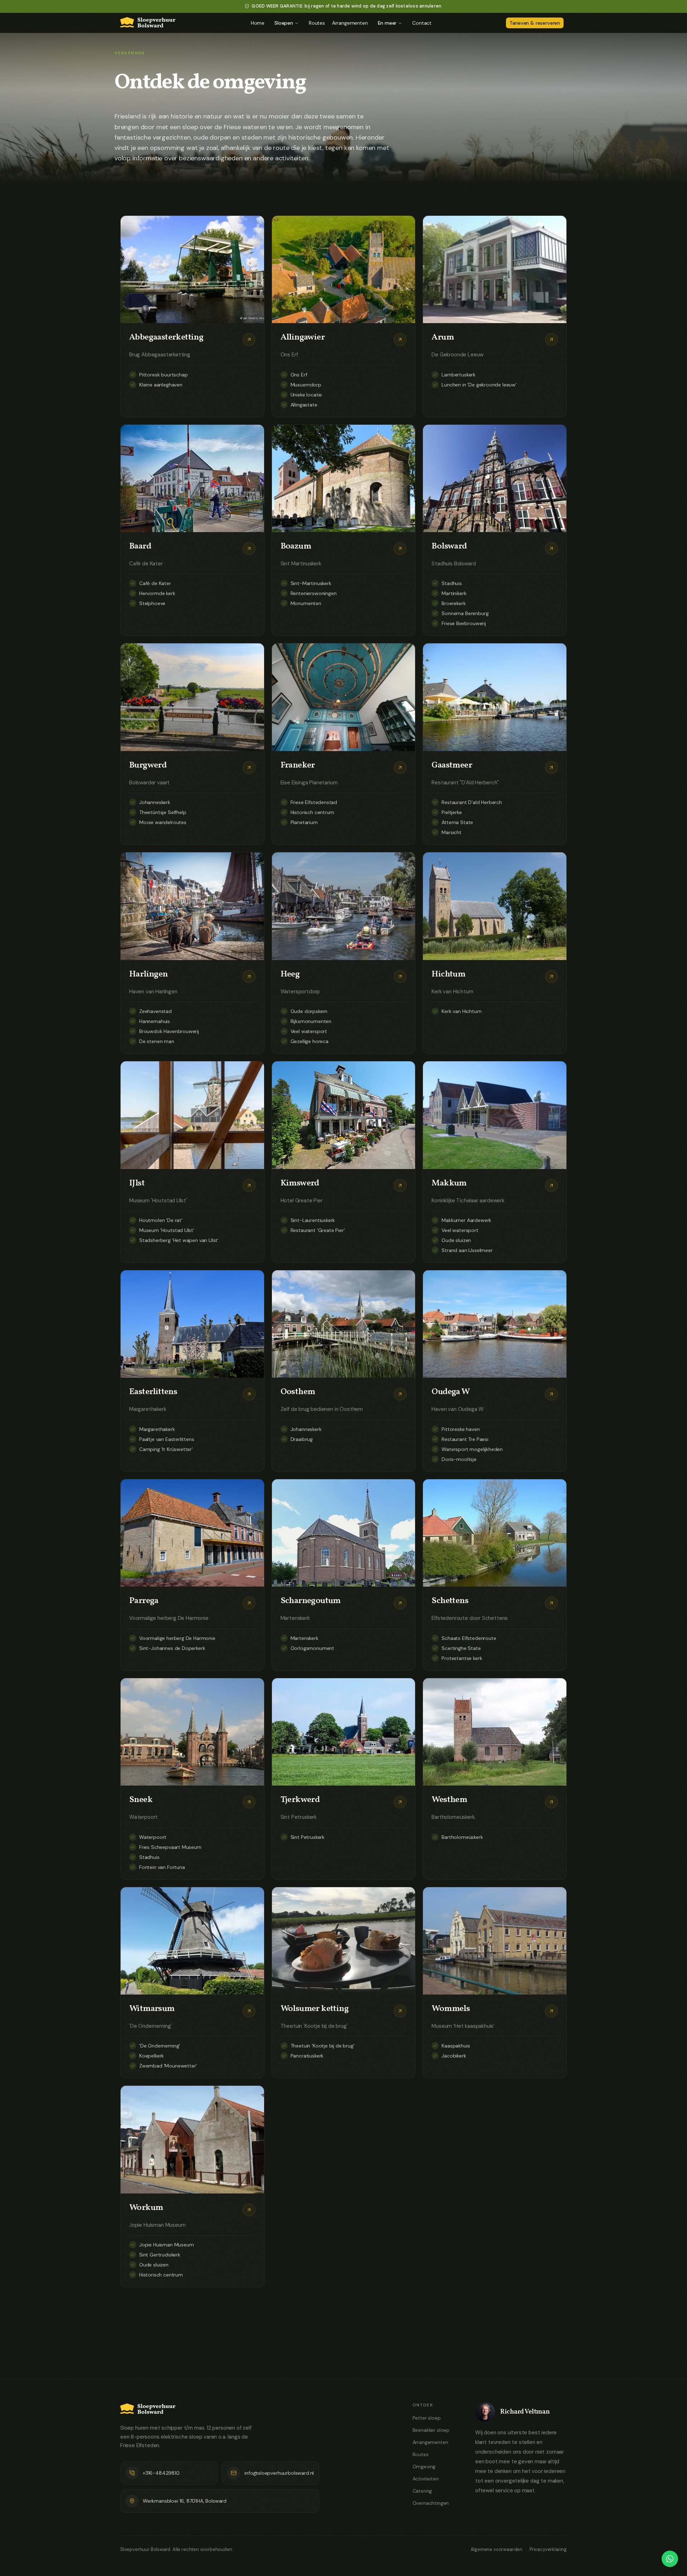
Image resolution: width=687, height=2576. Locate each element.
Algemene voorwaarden (496, 2549)
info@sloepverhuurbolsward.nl (279, 2473)
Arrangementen (350, 23)
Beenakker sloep (431, 2430)
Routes (317, 23)
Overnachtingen (431, 2503)
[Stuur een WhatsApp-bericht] (670, 2559)
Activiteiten (426, 2479)
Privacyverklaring (548, 2549)
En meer (387, 23)
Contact (422, 23)
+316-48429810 (161, 2473)
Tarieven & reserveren (535, 23)
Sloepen (284, 23)
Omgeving (424, 2467)
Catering (422, 2491)
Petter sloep (427, 2418)
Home (258, 23)
